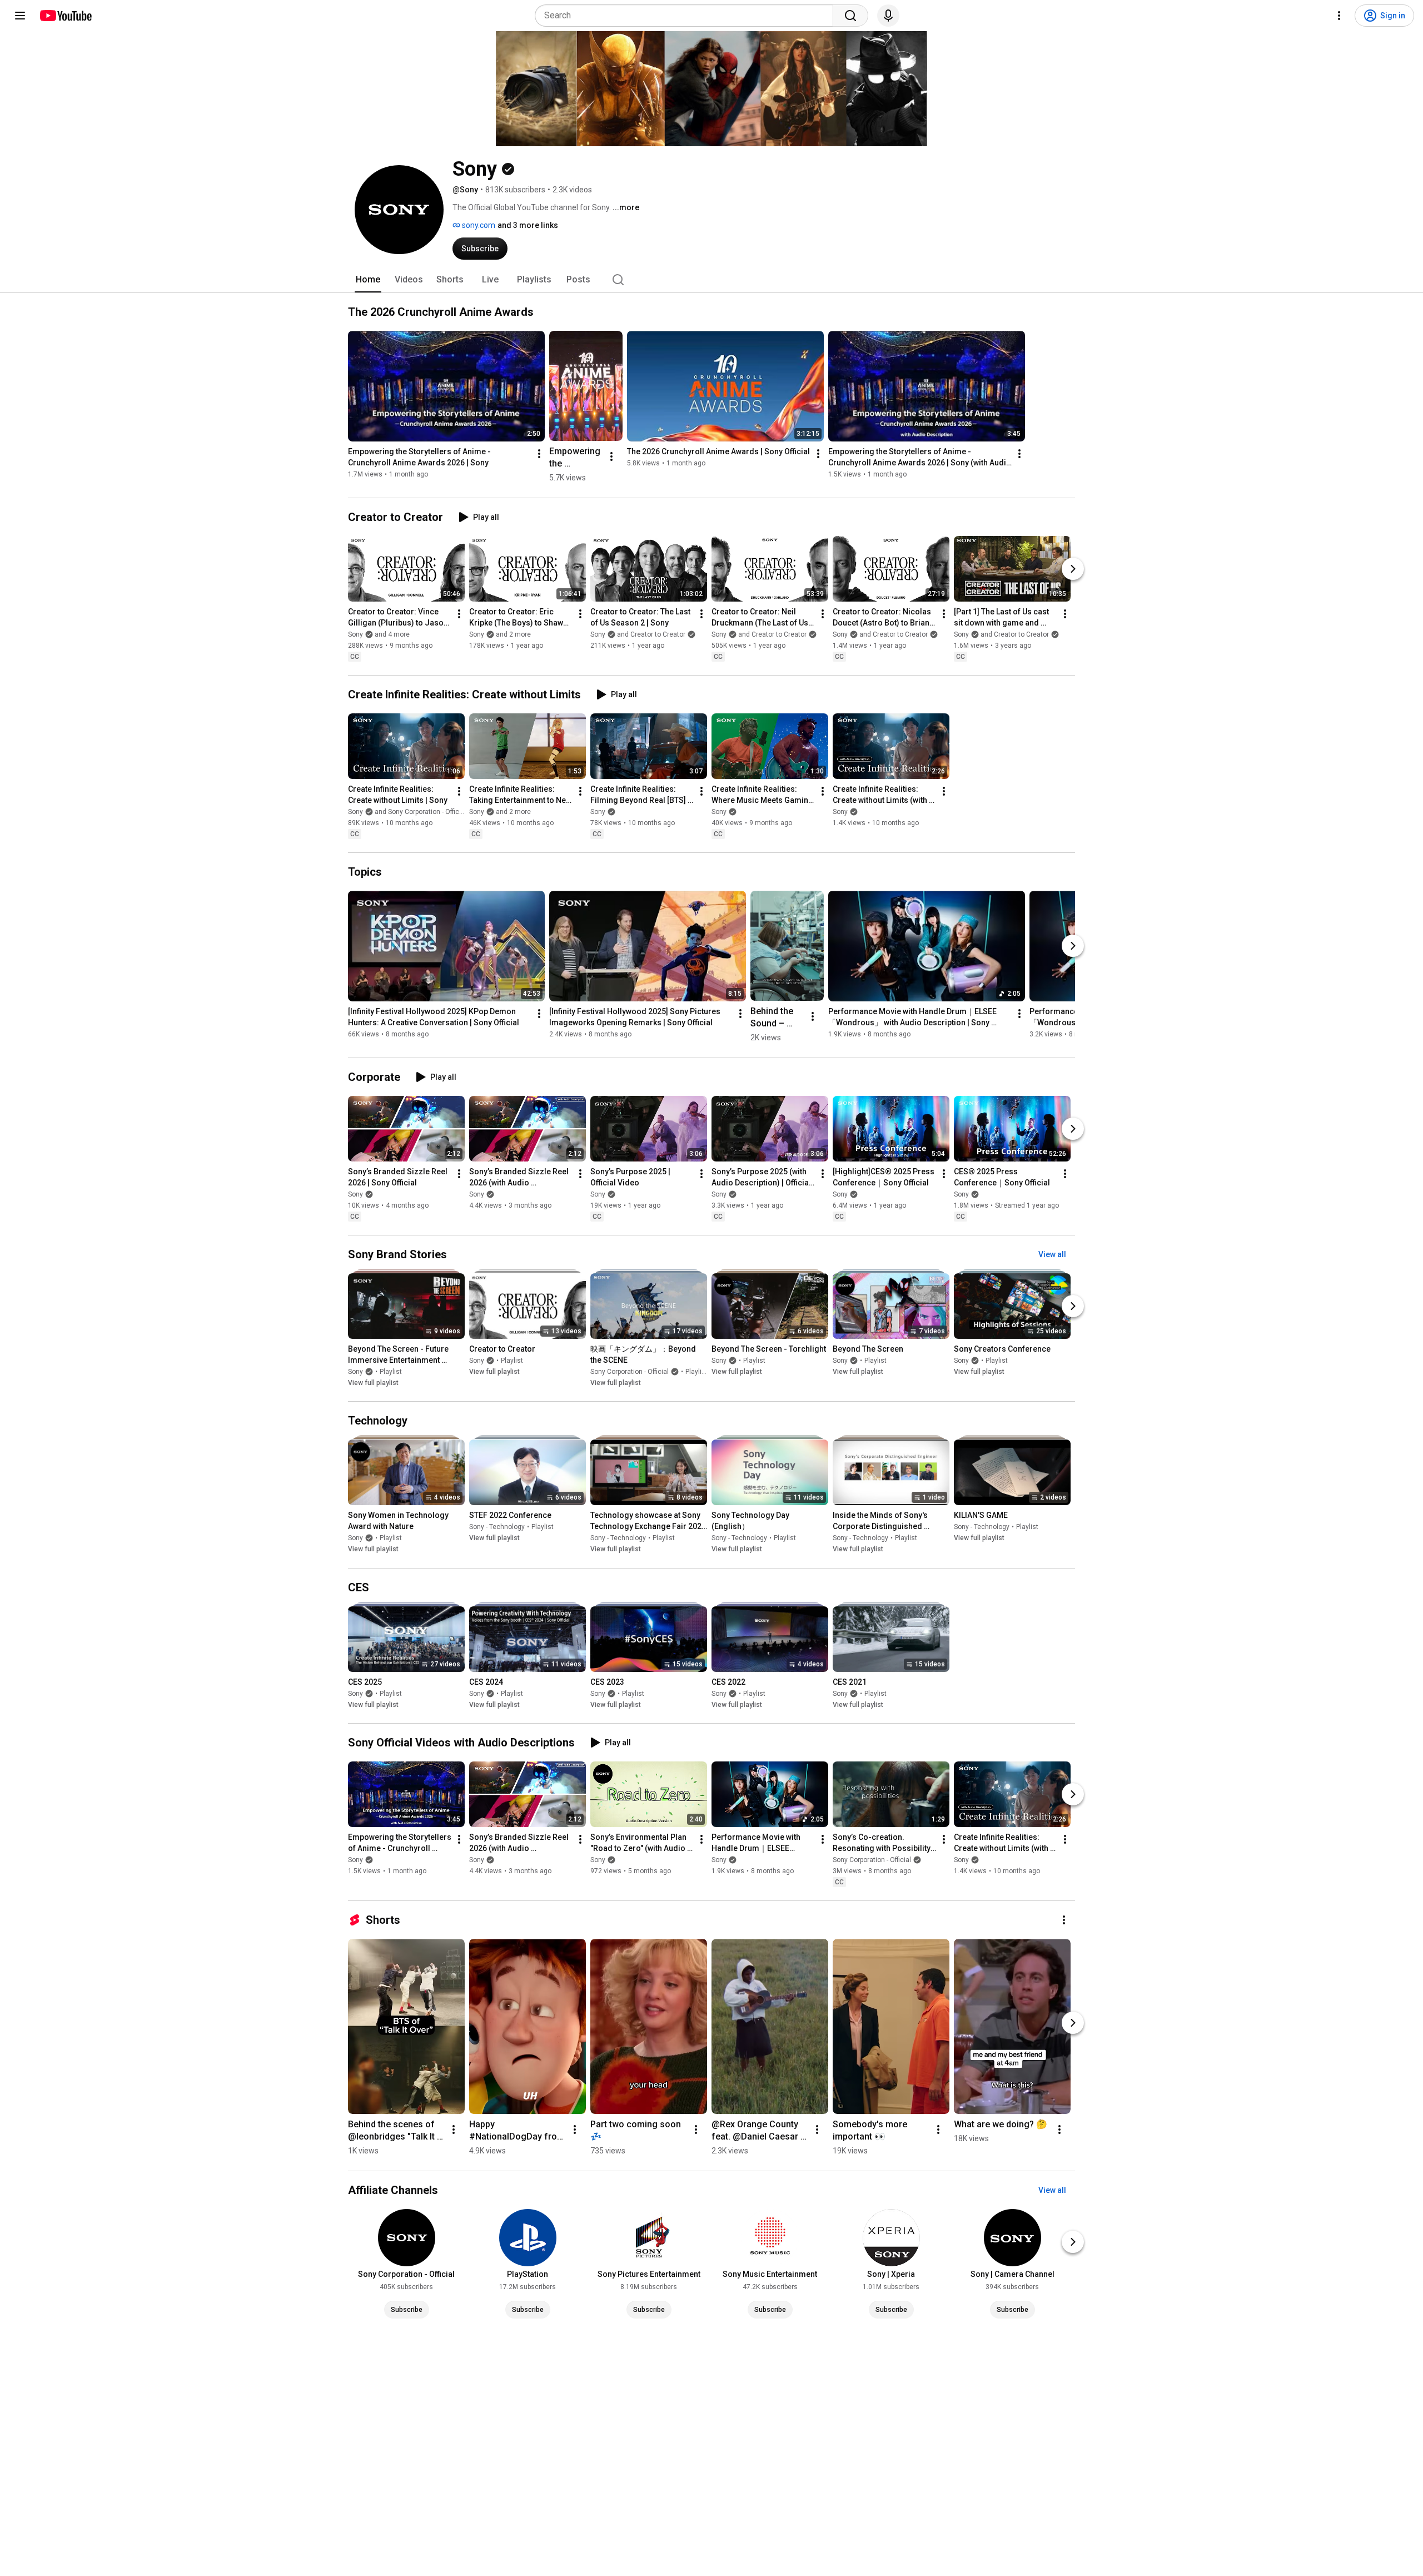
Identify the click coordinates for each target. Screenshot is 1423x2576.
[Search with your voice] (888, 16)
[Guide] (20, 16)
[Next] (1073, 569)
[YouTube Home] (65, 16)
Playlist (391, 1372)
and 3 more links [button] (528, 225)
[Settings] (1339, 16)
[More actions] (539, 454)
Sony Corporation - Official (630, 1372)
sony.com (478, 225)
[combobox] (687, 16)
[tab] (368, 280)
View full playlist (373, 1383)
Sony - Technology (497, 1527)
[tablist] (711, 280)
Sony (598, 812)
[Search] (850, 16)
